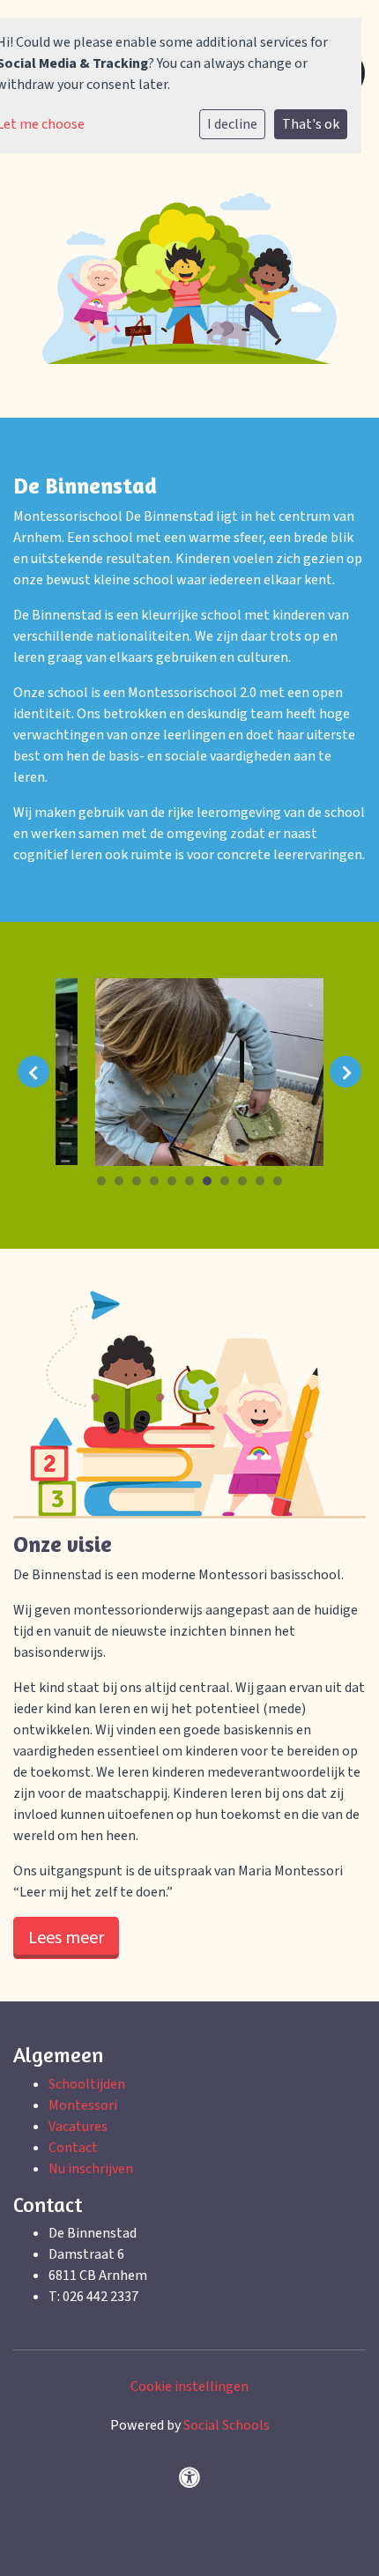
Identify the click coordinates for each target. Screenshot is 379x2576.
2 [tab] (123, 1185)
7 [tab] (212, 1185)
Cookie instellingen (189, 2387)
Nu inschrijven (91, 2169)
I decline (232, 124)
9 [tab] (247, 1185)
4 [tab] (159, 1185)
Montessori (83, 2105)
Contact (73, 2148)
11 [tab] (282, 1185)
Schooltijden (87, 2084)
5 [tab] (176, 1185)
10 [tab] (264, 1185)
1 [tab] (106, 1185)
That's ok (311, 124)
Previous (33, 1072)
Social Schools (227, 2425)
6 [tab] (194, 1185)
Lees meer (66, 1938)
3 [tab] (141, 1185)
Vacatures (78, 2127)
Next (346, 1072)
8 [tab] (229, 1185)
